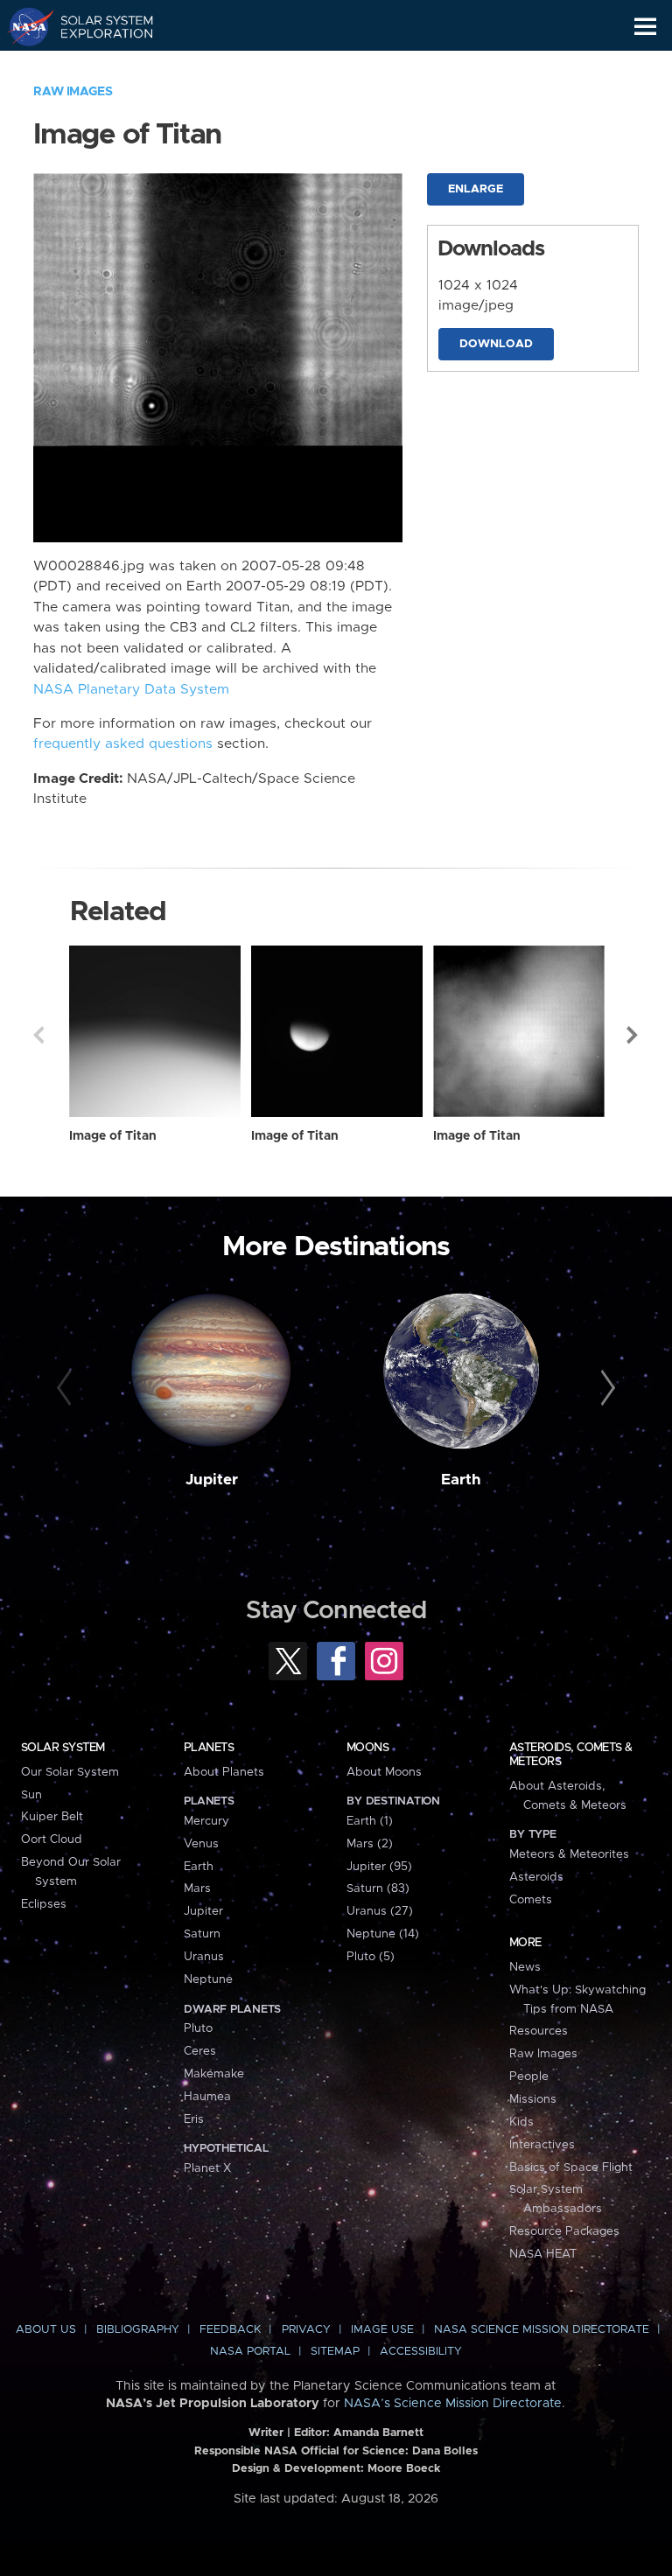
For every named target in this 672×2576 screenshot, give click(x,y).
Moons (367, 1748)
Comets (531, 1900)
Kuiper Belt (52, 1817)
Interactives (542, 2145)
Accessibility (421, 2352)
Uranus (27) (380, 1911)
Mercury (206, 1821)
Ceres (200, 2051)
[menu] (645, 27)
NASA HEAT (543, 2254)
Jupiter (212, 1480)
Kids (521, 2122)
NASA (23, 26)
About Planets (224, 1772)
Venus (201, 1844)
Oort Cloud (52, 1840)
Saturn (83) (378, 1888)
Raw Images (73, 92)
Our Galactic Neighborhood (97, 66)
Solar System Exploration (97, 26)
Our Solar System (70, 1772)
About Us (46, 2330)
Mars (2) (370, 1844)
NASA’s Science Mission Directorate (453, 2404)
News (525, 1967)
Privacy (306, 2330)
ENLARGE (476, 189)
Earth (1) (370, 1821)
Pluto (198, 2028)
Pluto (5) (371, 1957)
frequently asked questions (123, 744)
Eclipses (44, 1904)
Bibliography (138, 2330)
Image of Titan (113, 1136)
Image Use (382, 2330)
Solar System (63, 1748)
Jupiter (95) (379, 1867)
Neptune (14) (383, 1934)
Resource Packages (564, 2231)
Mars (197, 1888)
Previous (38, 1035)
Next (633, 1035)
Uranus (204, 1957)
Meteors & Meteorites (569, 1854)
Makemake (214, 2074)
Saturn (202, 1934)
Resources (539, 2031)
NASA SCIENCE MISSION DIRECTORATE (542, 2330)
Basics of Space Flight (571, 2168)
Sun (31, 1795)
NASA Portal (250, 2352)
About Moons (384, 1772)
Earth (461, 1480)
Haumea (207, 2097)
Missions (533, 2099)
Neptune (208, 1979)
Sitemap (335, 2352)
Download (496, 344)
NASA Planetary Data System (131, 690)
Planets (209, 1748)
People (529, 2077)
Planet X (207, 2168)
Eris (194, 2119)
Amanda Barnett (378, 2433)
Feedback (230, 2330)
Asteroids (536, 1877)
